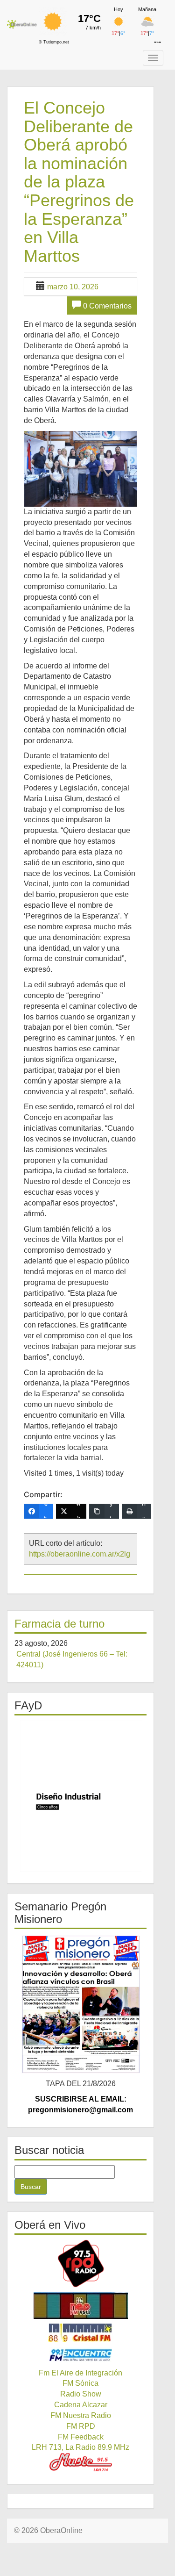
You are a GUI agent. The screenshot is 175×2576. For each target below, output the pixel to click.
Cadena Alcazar (81, 2405)
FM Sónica (80, 2383)
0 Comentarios (107, 306)
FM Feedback (81, 2437)
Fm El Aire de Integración (80, 2373)
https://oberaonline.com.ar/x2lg (80, 1554)
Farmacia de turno (59, 1624)
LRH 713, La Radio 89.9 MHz (80, 2447)
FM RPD (81, 2426)
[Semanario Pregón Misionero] (80, 2004)
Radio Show (81, 2394)
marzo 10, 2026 (73, 287)
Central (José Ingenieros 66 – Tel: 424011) (72, 1659)
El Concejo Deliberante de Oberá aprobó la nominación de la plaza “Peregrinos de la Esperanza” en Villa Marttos (79, 182)
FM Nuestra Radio (81, 2415)
